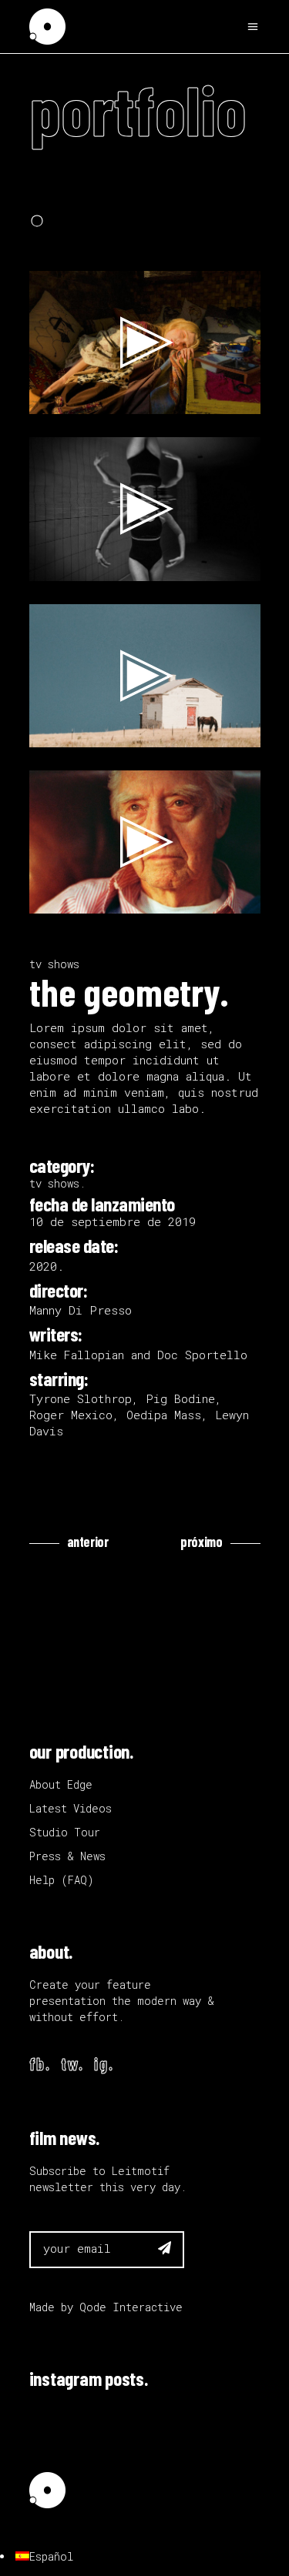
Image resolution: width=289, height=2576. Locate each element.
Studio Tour (65, 1832)
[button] (145, 342)
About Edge (61, 1784)
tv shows (54, 964)
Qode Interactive (131, 2307)
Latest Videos (71, 1808)
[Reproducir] (49, 399)
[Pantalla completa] (240, 399)
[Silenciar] (216, 399)
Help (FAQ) (62, 1880)
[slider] (133, 399)
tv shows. (57, 1183)
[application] (145, 342)
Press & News (67, 1856)
